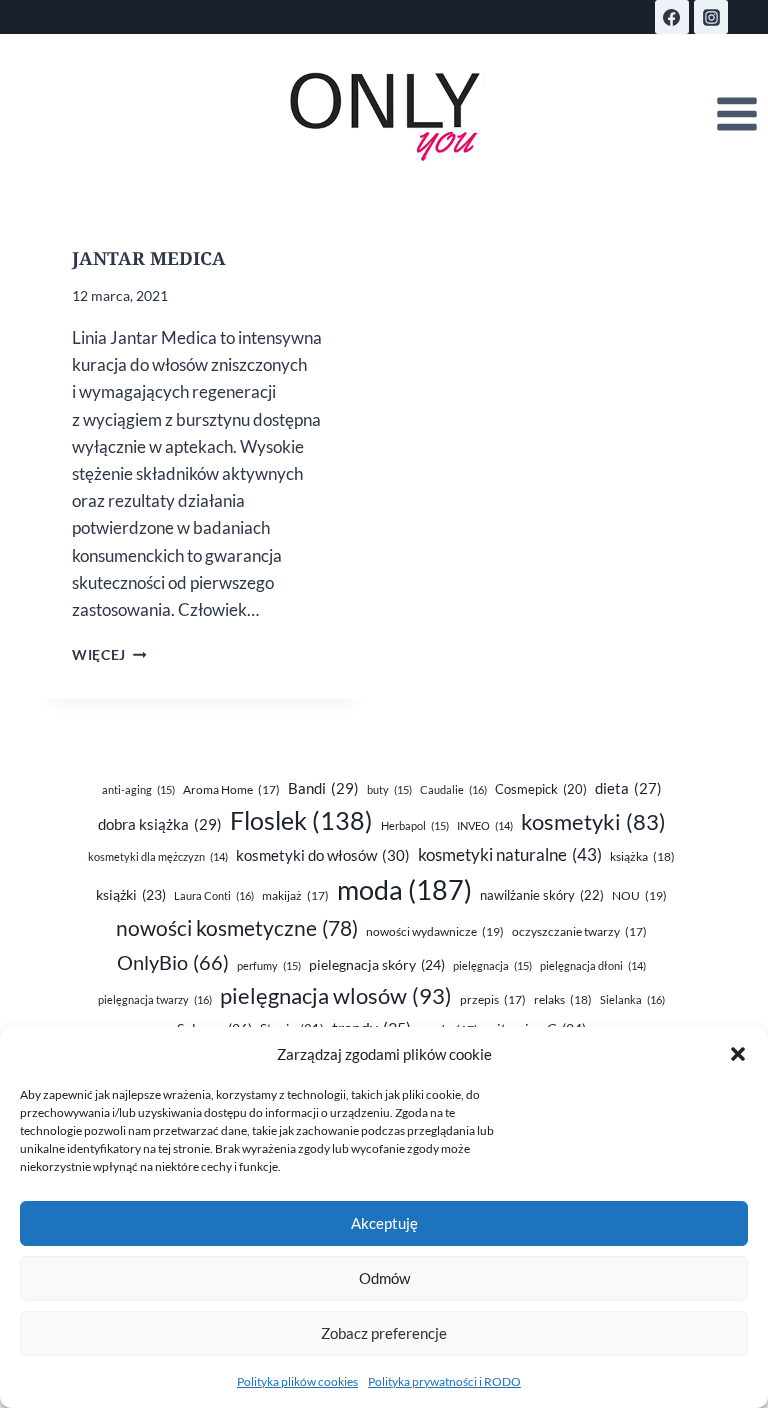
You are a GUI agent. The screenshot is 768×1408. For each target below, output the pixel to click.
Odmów (384, 1278)
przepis (493, 999)
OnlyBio (173, 962)
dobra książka (160, 824)
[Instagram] (711, 17)
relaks (563, 999)
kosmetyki (593, 822)
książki (131, 895)
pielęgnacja (492, 965)
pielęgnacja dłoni (593, 965)
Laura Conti (214, 895)
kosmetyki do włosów (323, 855)
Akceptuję (384, 1223)
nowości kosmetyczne (237, 928)
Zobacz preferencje (384, 1333)
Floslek (301, 820)
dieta (628, 788)
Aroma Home (231, 789)
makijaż (295, 895)
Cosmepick (541, 789)
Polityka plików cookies (297, 1381)
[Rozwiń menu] (736, 114)
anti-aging (138, 789)
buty (389, 789)
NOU (639, 895)
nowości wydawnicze (435, 931)
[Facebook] (672, 17)
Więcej (109, 655)
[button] (738, 1054)
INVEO (485, 825)
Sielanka (632, 999)
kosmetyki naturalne (510, 854)
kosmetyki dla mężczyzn (158, 856)
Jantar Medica (149, 258)
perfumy (269, 965)
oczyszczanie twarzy (579, 931)
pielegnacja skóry (377, 964)
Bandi (323, 788)
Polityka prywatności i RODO (444, 1381)
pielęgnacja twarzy (155, 999)
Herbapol (415, 825)
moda (404, 890)
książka (642, 856)
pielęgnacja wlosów (336, 995)
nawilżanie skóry (542, 895)
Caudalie (453, 789)
